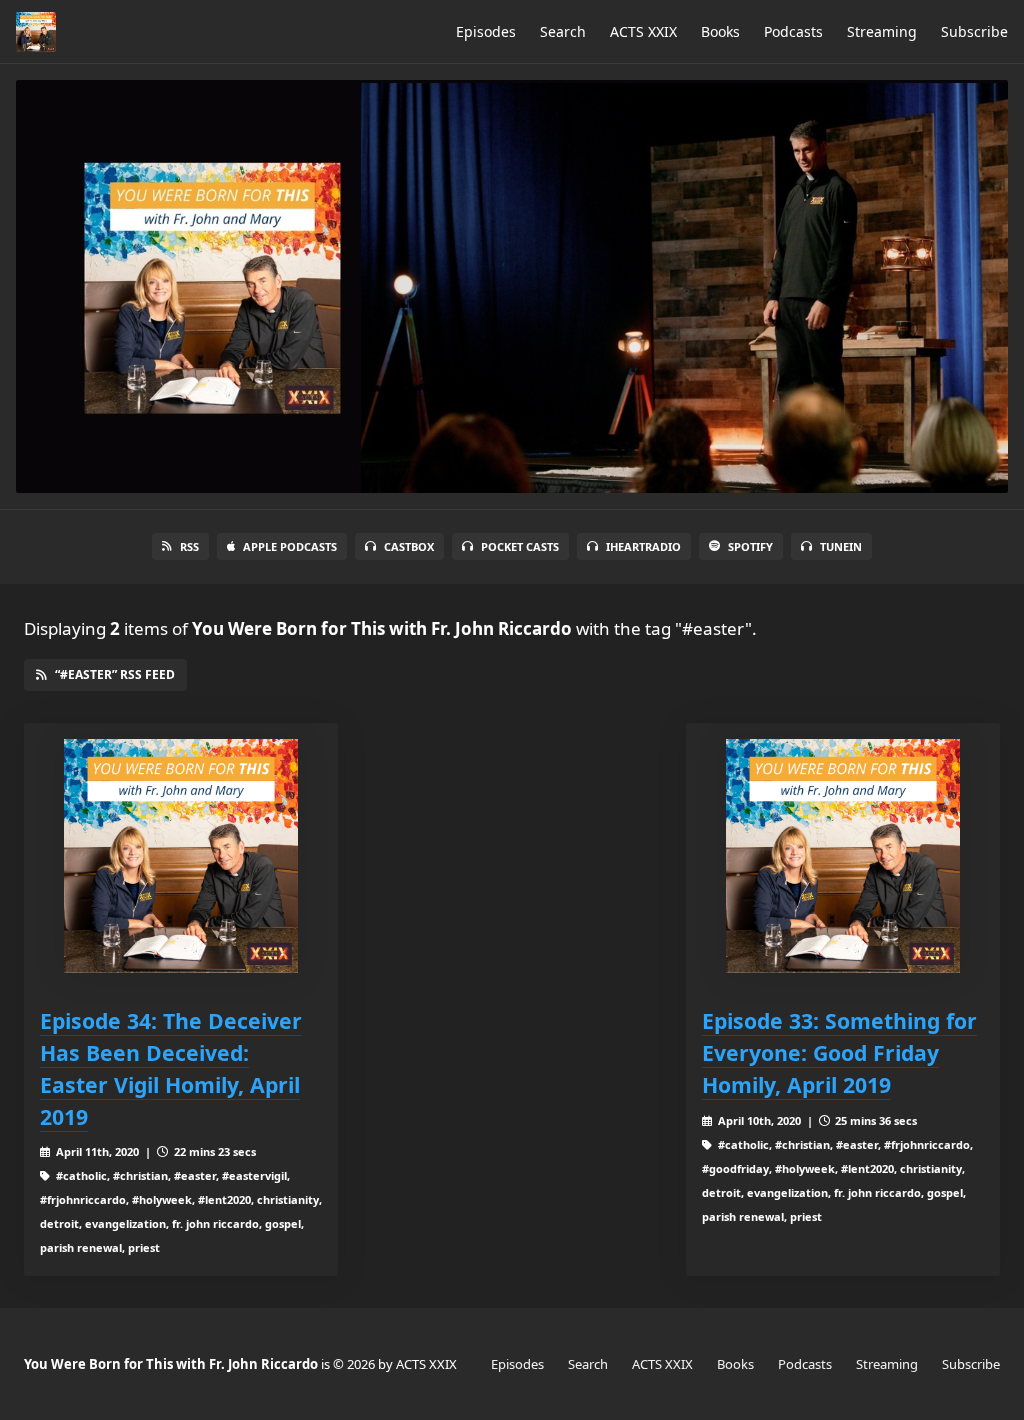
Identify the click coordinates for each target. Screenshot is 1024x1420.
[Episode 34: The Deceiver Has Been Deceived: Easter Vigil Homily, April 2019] (181, 856)
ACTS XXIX (643, 31)
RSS (189, 546)
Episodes (486, 31)
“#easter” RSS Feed (115, 674)
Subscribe (974, 31)
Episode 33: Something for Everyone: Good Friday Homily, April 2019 (839, 1052)
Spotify (750, 546)
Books (720, 31)
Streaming (882, 31)
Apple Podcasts (290, 546)
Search (563, 31)
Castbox (409, 546)
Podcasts (793, 31)
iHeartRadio (643, 546)
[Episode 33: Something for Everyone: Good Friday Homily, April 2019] (843, 856)
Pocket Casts (520, 546)
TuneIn (841, 546)
